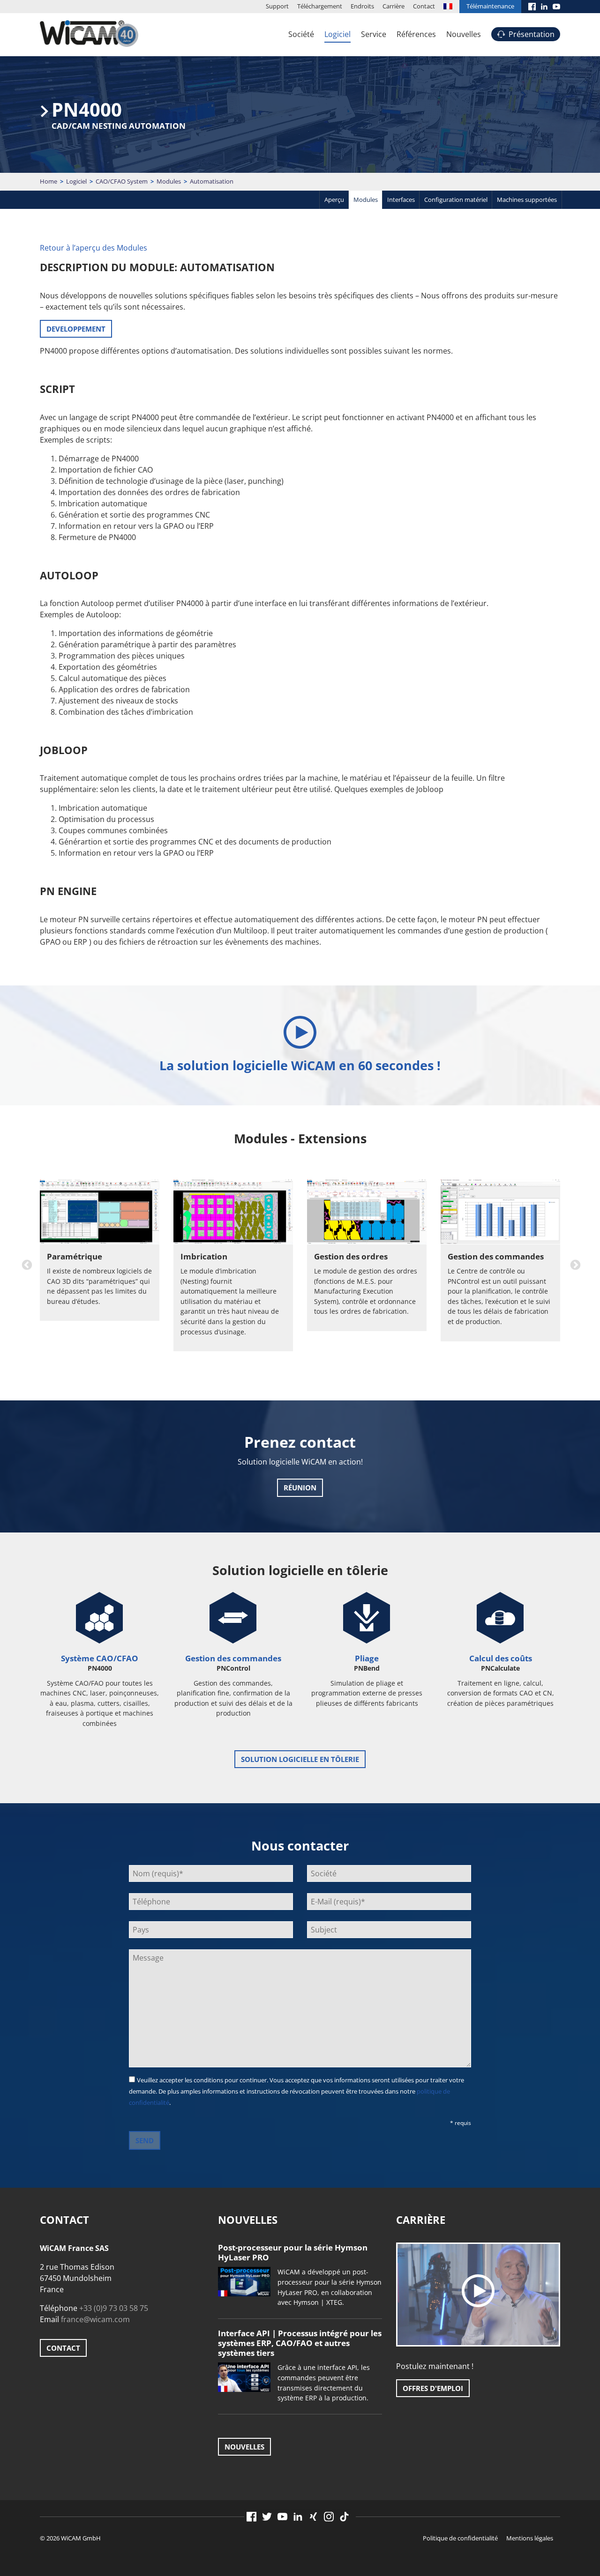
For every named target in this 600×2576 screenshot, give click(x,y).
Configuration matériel (456, 200)
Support (277, 6)
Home (49, 181)
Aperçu (334, 200)
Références (416, 34)
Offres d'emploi (433, 2388)
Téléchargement (320, 6)
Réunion (300, 1488)
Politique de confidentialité (460, 2538)
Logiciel (337, 34)
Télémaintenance (490, 6)
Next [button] (574, 1264)
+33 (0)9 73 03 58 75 (114, 2308)
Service (374, 34)
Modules (169, 181)
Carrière (394, 6)
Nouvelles (464, 34)
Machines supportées (527, 200)
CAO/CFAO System (122, 181)
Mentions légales (530, 2538)
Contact (424, 6)
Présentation (532, 34)
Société (301, 34)
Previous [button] (26, 1264)
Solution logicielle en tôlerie (300, 1759)
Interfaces (401, 200)
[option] (100, 1271)
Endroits (362, 6)
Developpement (76, 329)
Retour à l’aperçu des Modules (94, 248)
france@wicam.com (95, 2319)
